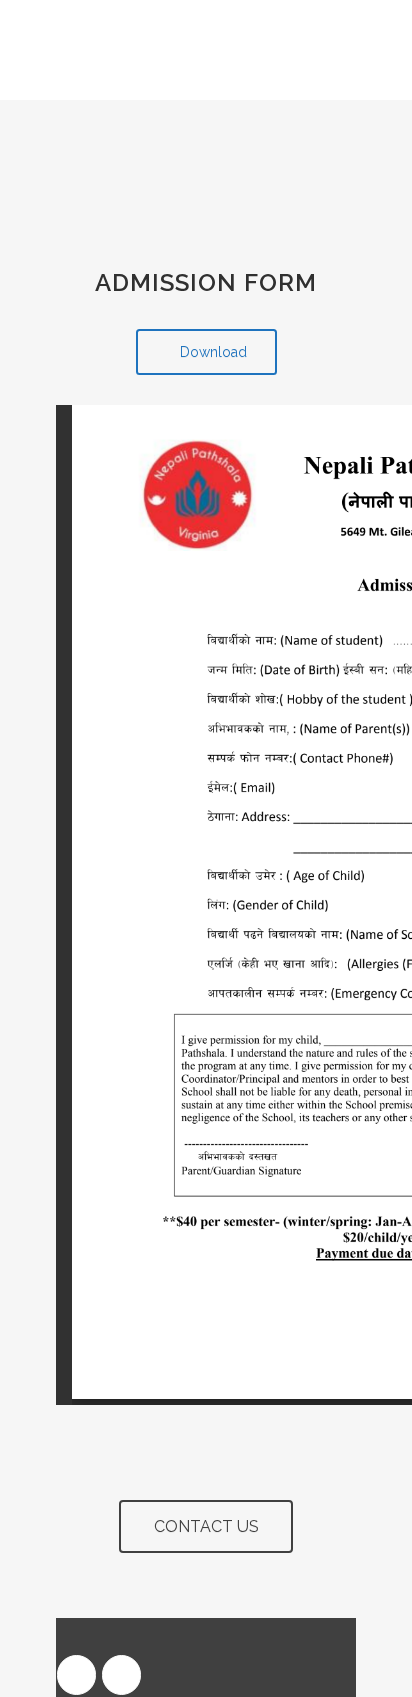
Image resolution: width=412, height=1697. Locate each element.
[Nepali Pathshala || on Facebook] (76, 1675)
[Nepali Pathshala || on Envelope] (121, 1675)
